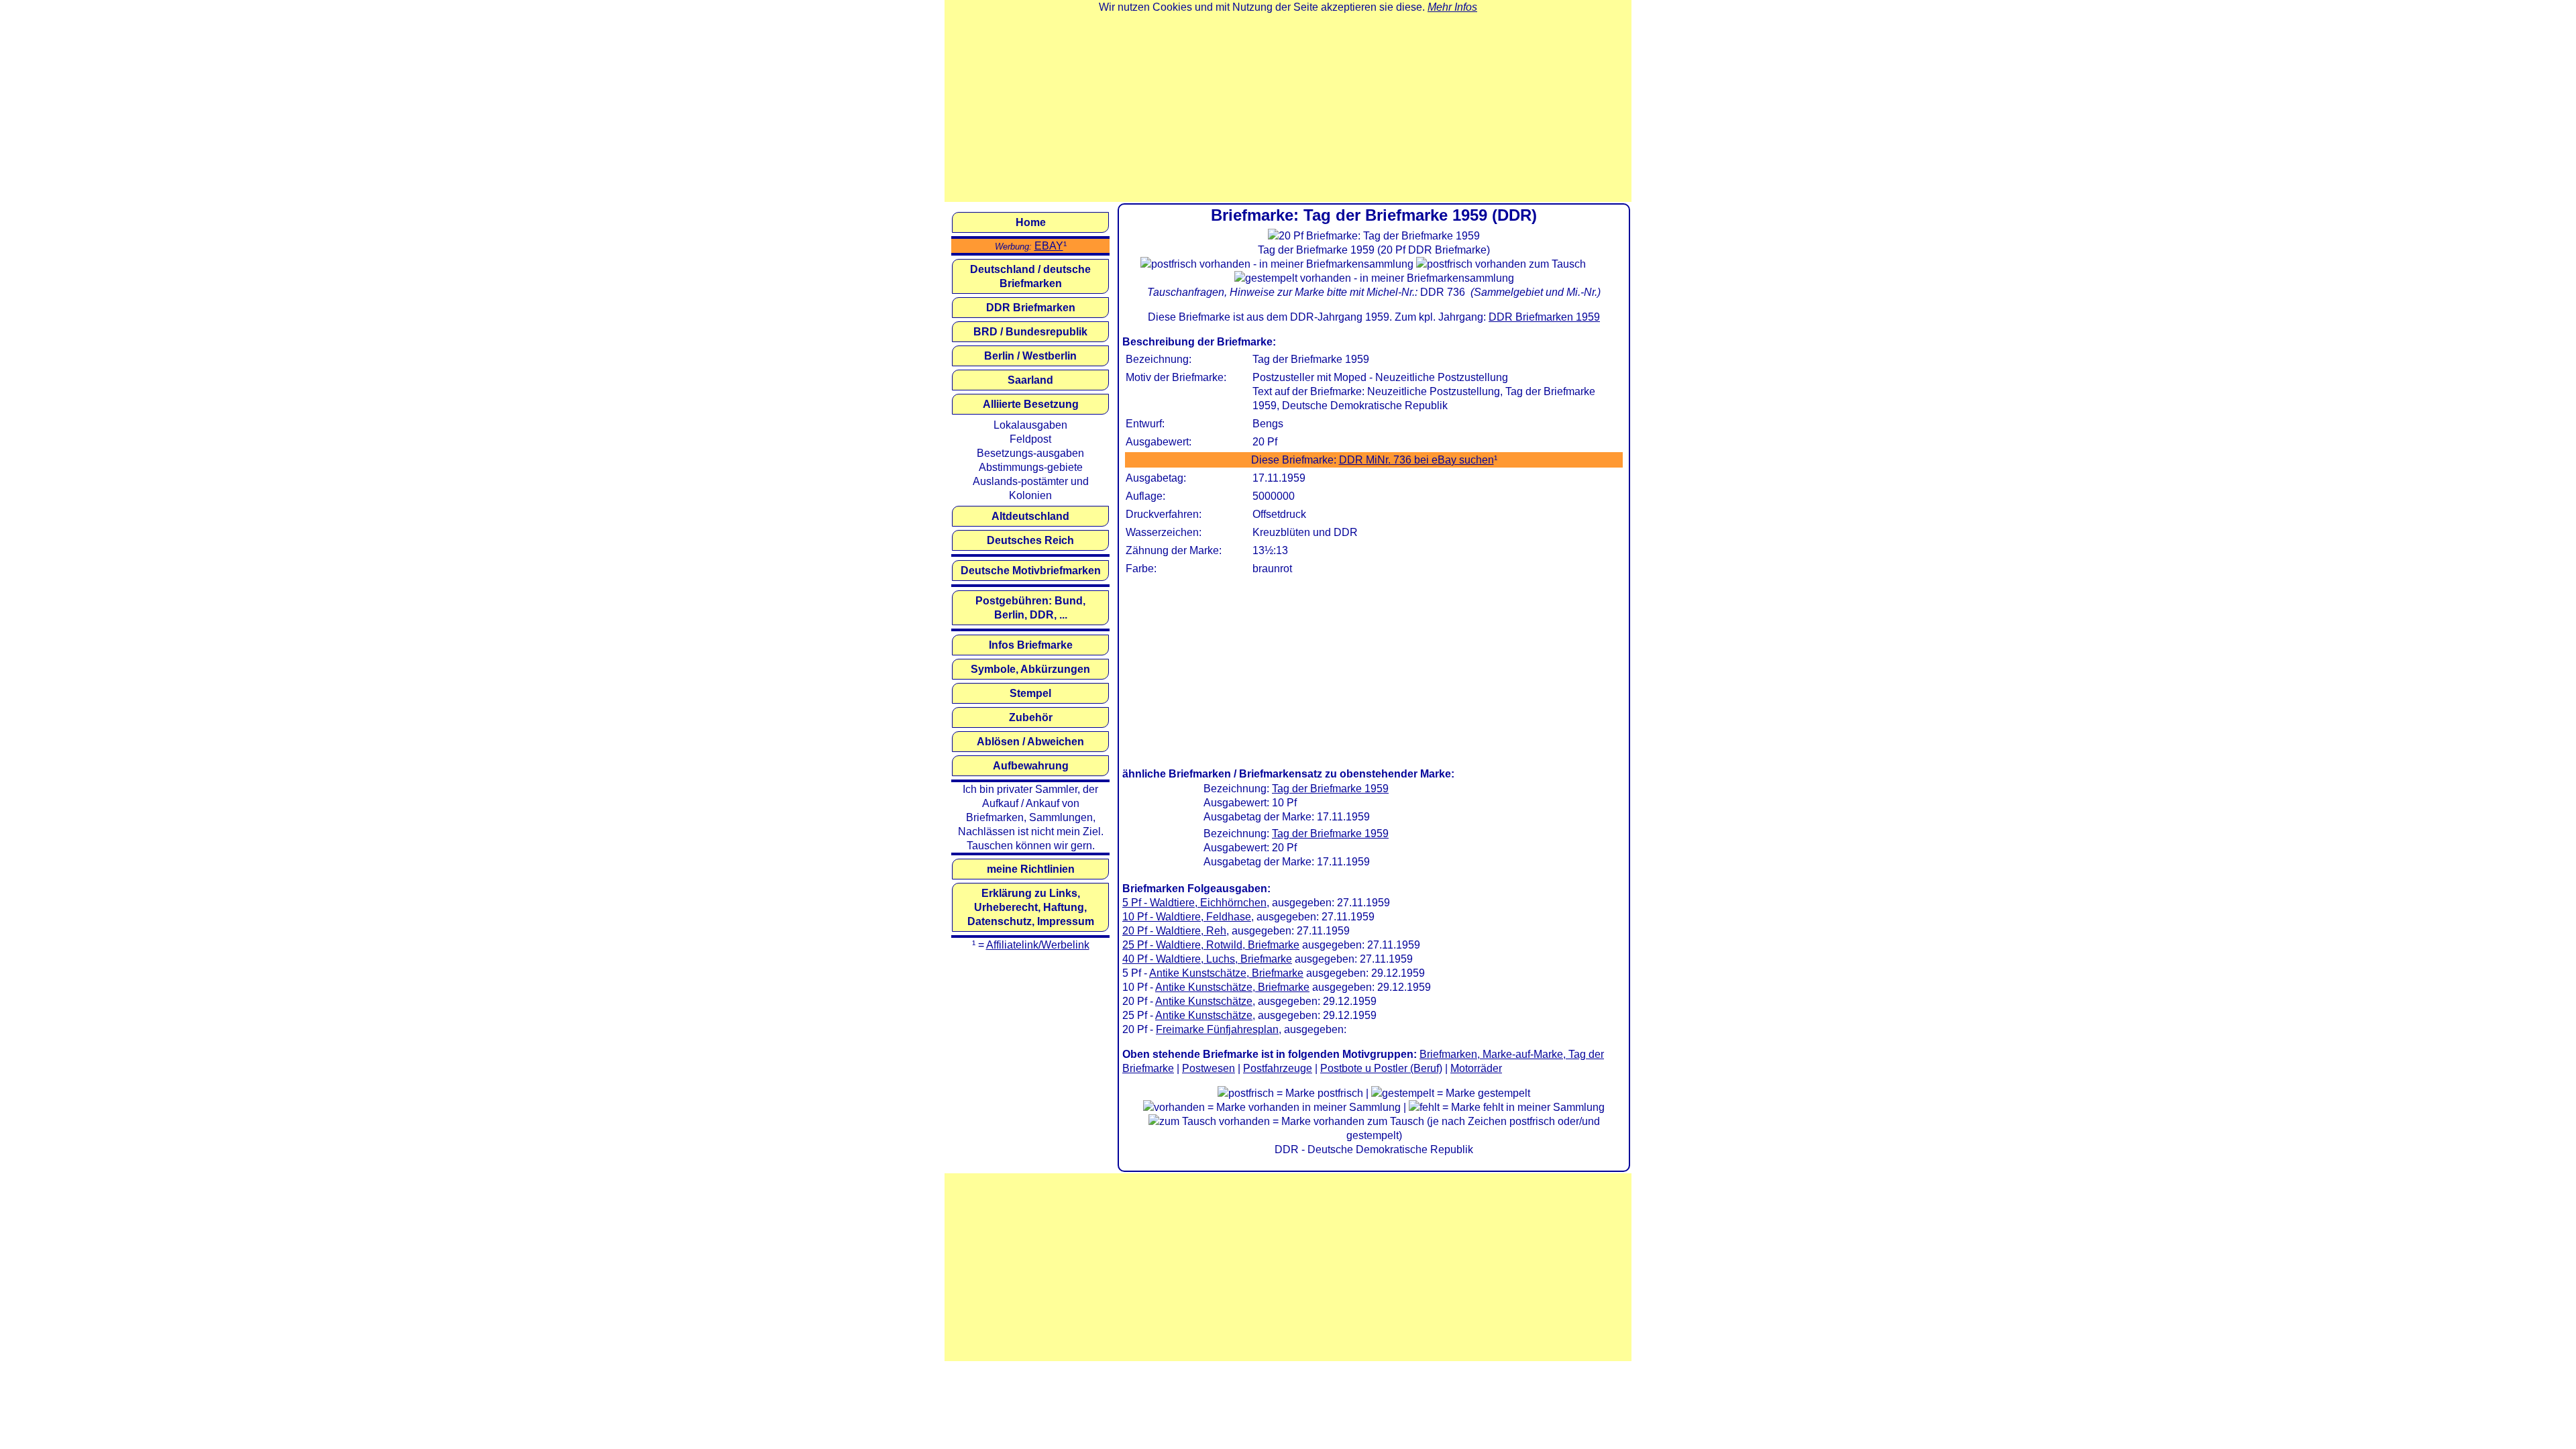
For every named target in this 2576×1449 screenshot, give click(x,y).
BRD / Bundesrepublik (1030, 332)
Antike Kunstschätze (1204, 1001)
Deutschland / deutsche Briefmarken (1030, 276)
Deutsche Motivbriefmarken (1031, 571)
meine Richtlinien (1031, 869)
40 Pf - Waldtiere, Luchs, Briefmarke (1207, 959)
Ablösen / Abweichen (1030, 742)
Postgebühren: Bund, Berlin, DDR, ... (1030, 608)
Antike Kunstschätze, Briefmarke (1226, 973)
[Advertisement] (1288, 108)
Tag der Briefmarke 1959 (1330, 789)
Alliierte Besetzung (1031, 404)
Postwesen (1209, 1068)
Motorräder (1476, 1068)
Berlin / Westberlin (1030, 356)
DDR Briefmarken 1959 (1544, 317)
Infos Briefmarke (1031, 645)
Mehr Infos (1452, 7)
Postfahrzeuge (1278, 1068)
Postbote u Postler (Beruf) (1381, 1068)
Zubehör (1031, 717)
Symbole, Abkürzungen (1030, 669)
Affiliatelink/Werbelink (1038, 945)
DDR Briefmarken (1031, 308)
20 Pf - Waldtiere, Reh (1174, 931)
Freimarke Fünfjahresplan (1217, 1029)
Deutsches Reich (1030, 540)
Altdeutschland (1030, 516)
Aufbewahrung (1031, 766)
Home (1031, 222)
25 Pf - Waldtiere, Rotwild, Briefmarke (1211, 945)
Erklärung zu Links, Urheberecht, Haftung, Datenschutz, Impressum (1031, 907)
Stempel (1030, 693)
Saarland (1030, 380)
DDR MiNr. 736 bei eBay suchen (1416, 460)
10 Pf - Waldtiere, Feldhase (1187, 917)
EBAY (1049, 246)
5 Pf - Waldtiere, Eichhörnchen (1194, 903)
